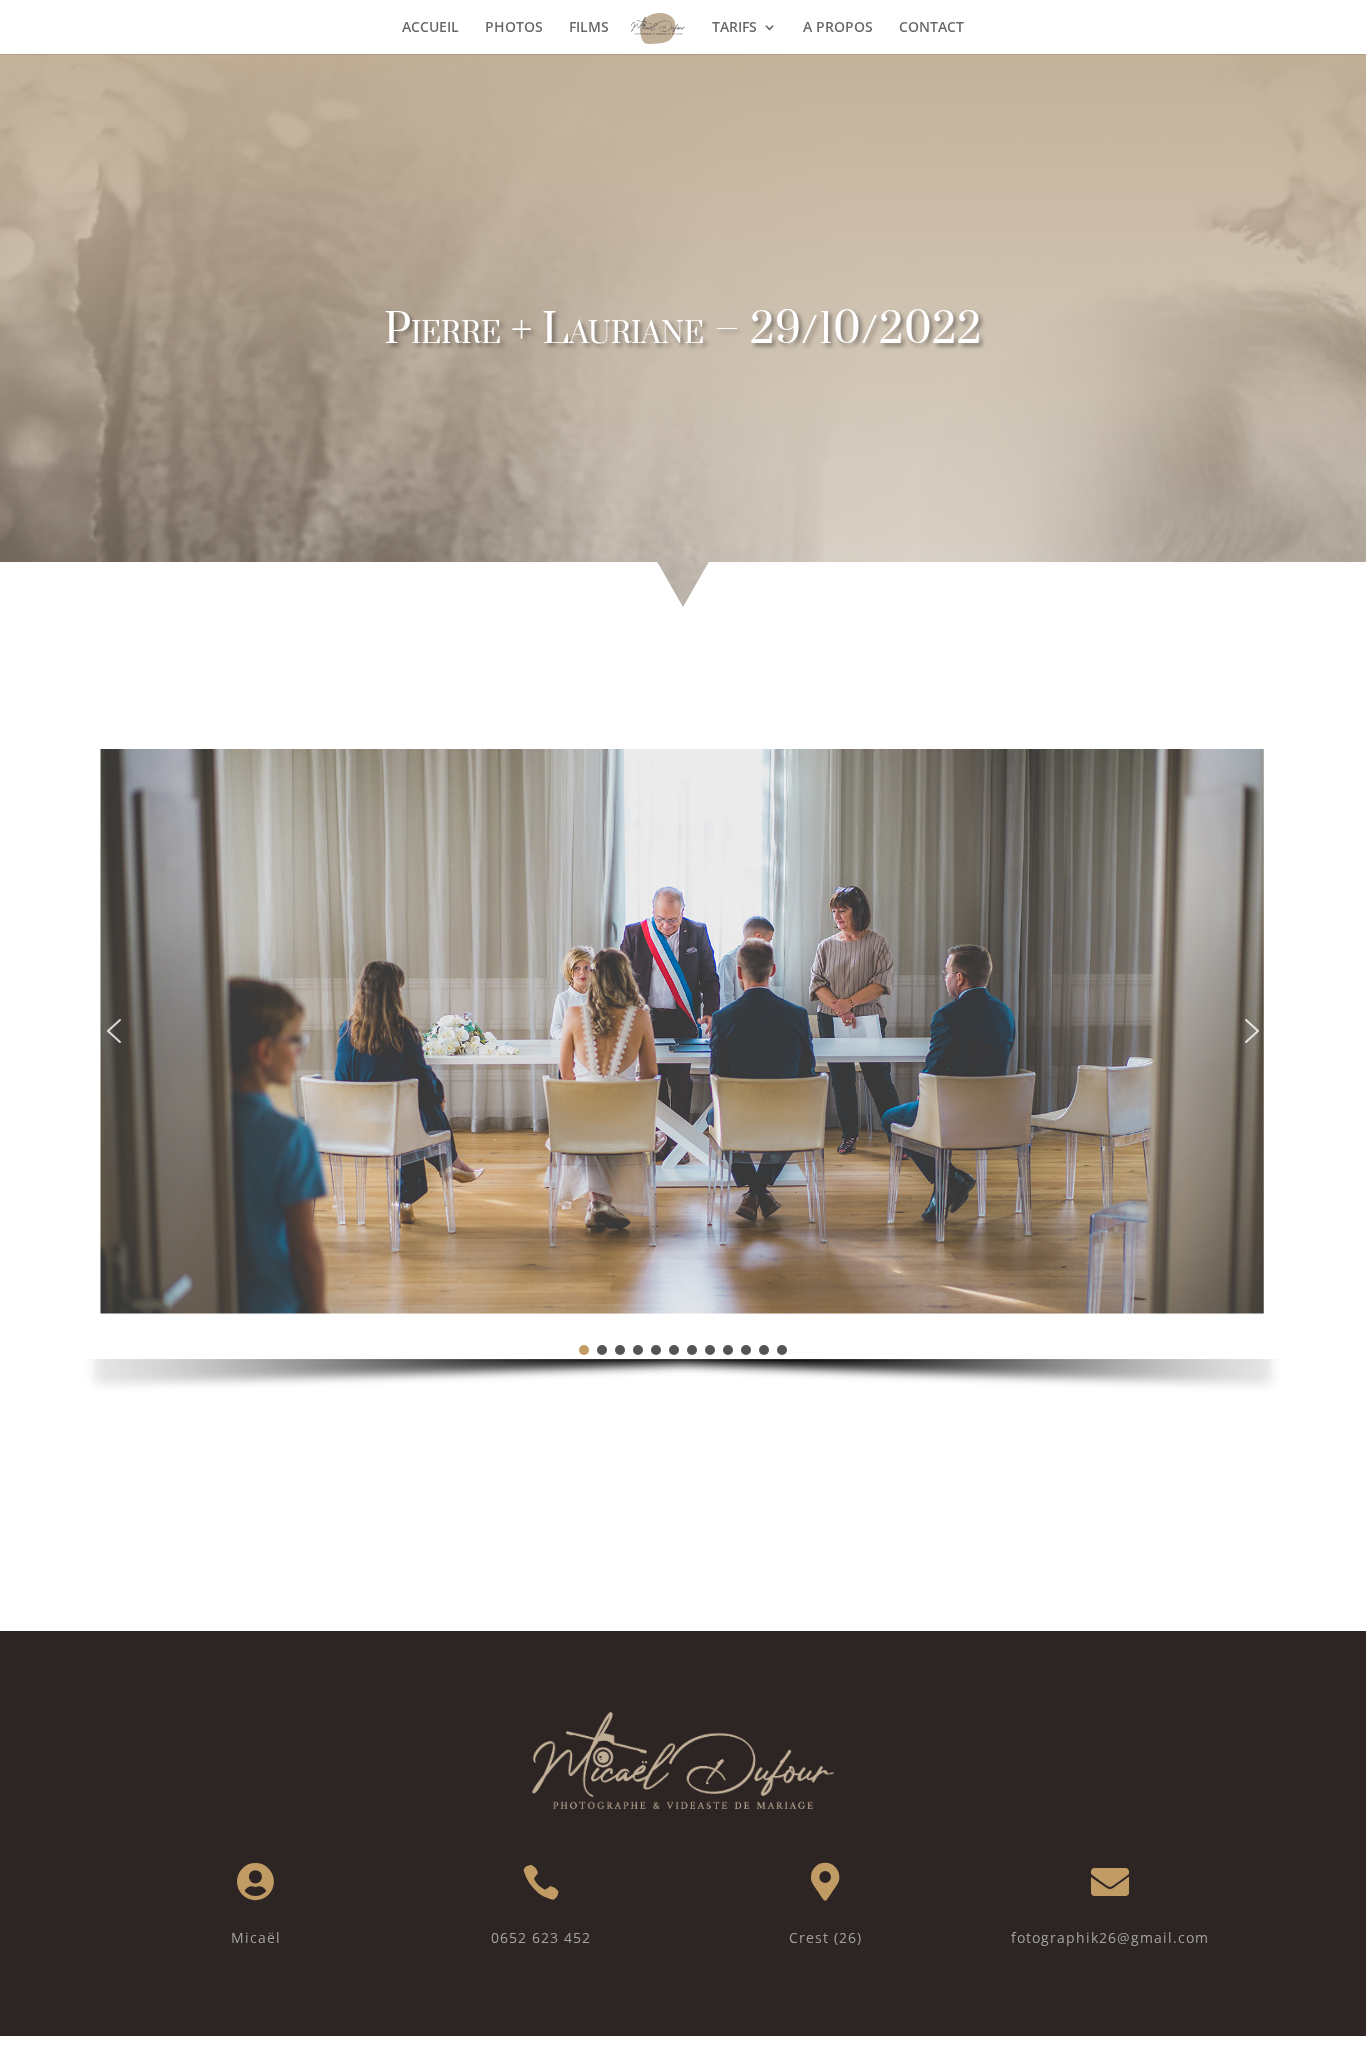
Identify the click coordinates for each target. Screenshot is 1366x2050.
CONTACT (931, 28)
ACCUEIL (430, 28)
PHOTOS (514, 28)
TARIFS (734, 28)
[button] (114, 1031)
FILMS (589, 28)
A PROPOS (838, 28)
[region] (683, 1072)
